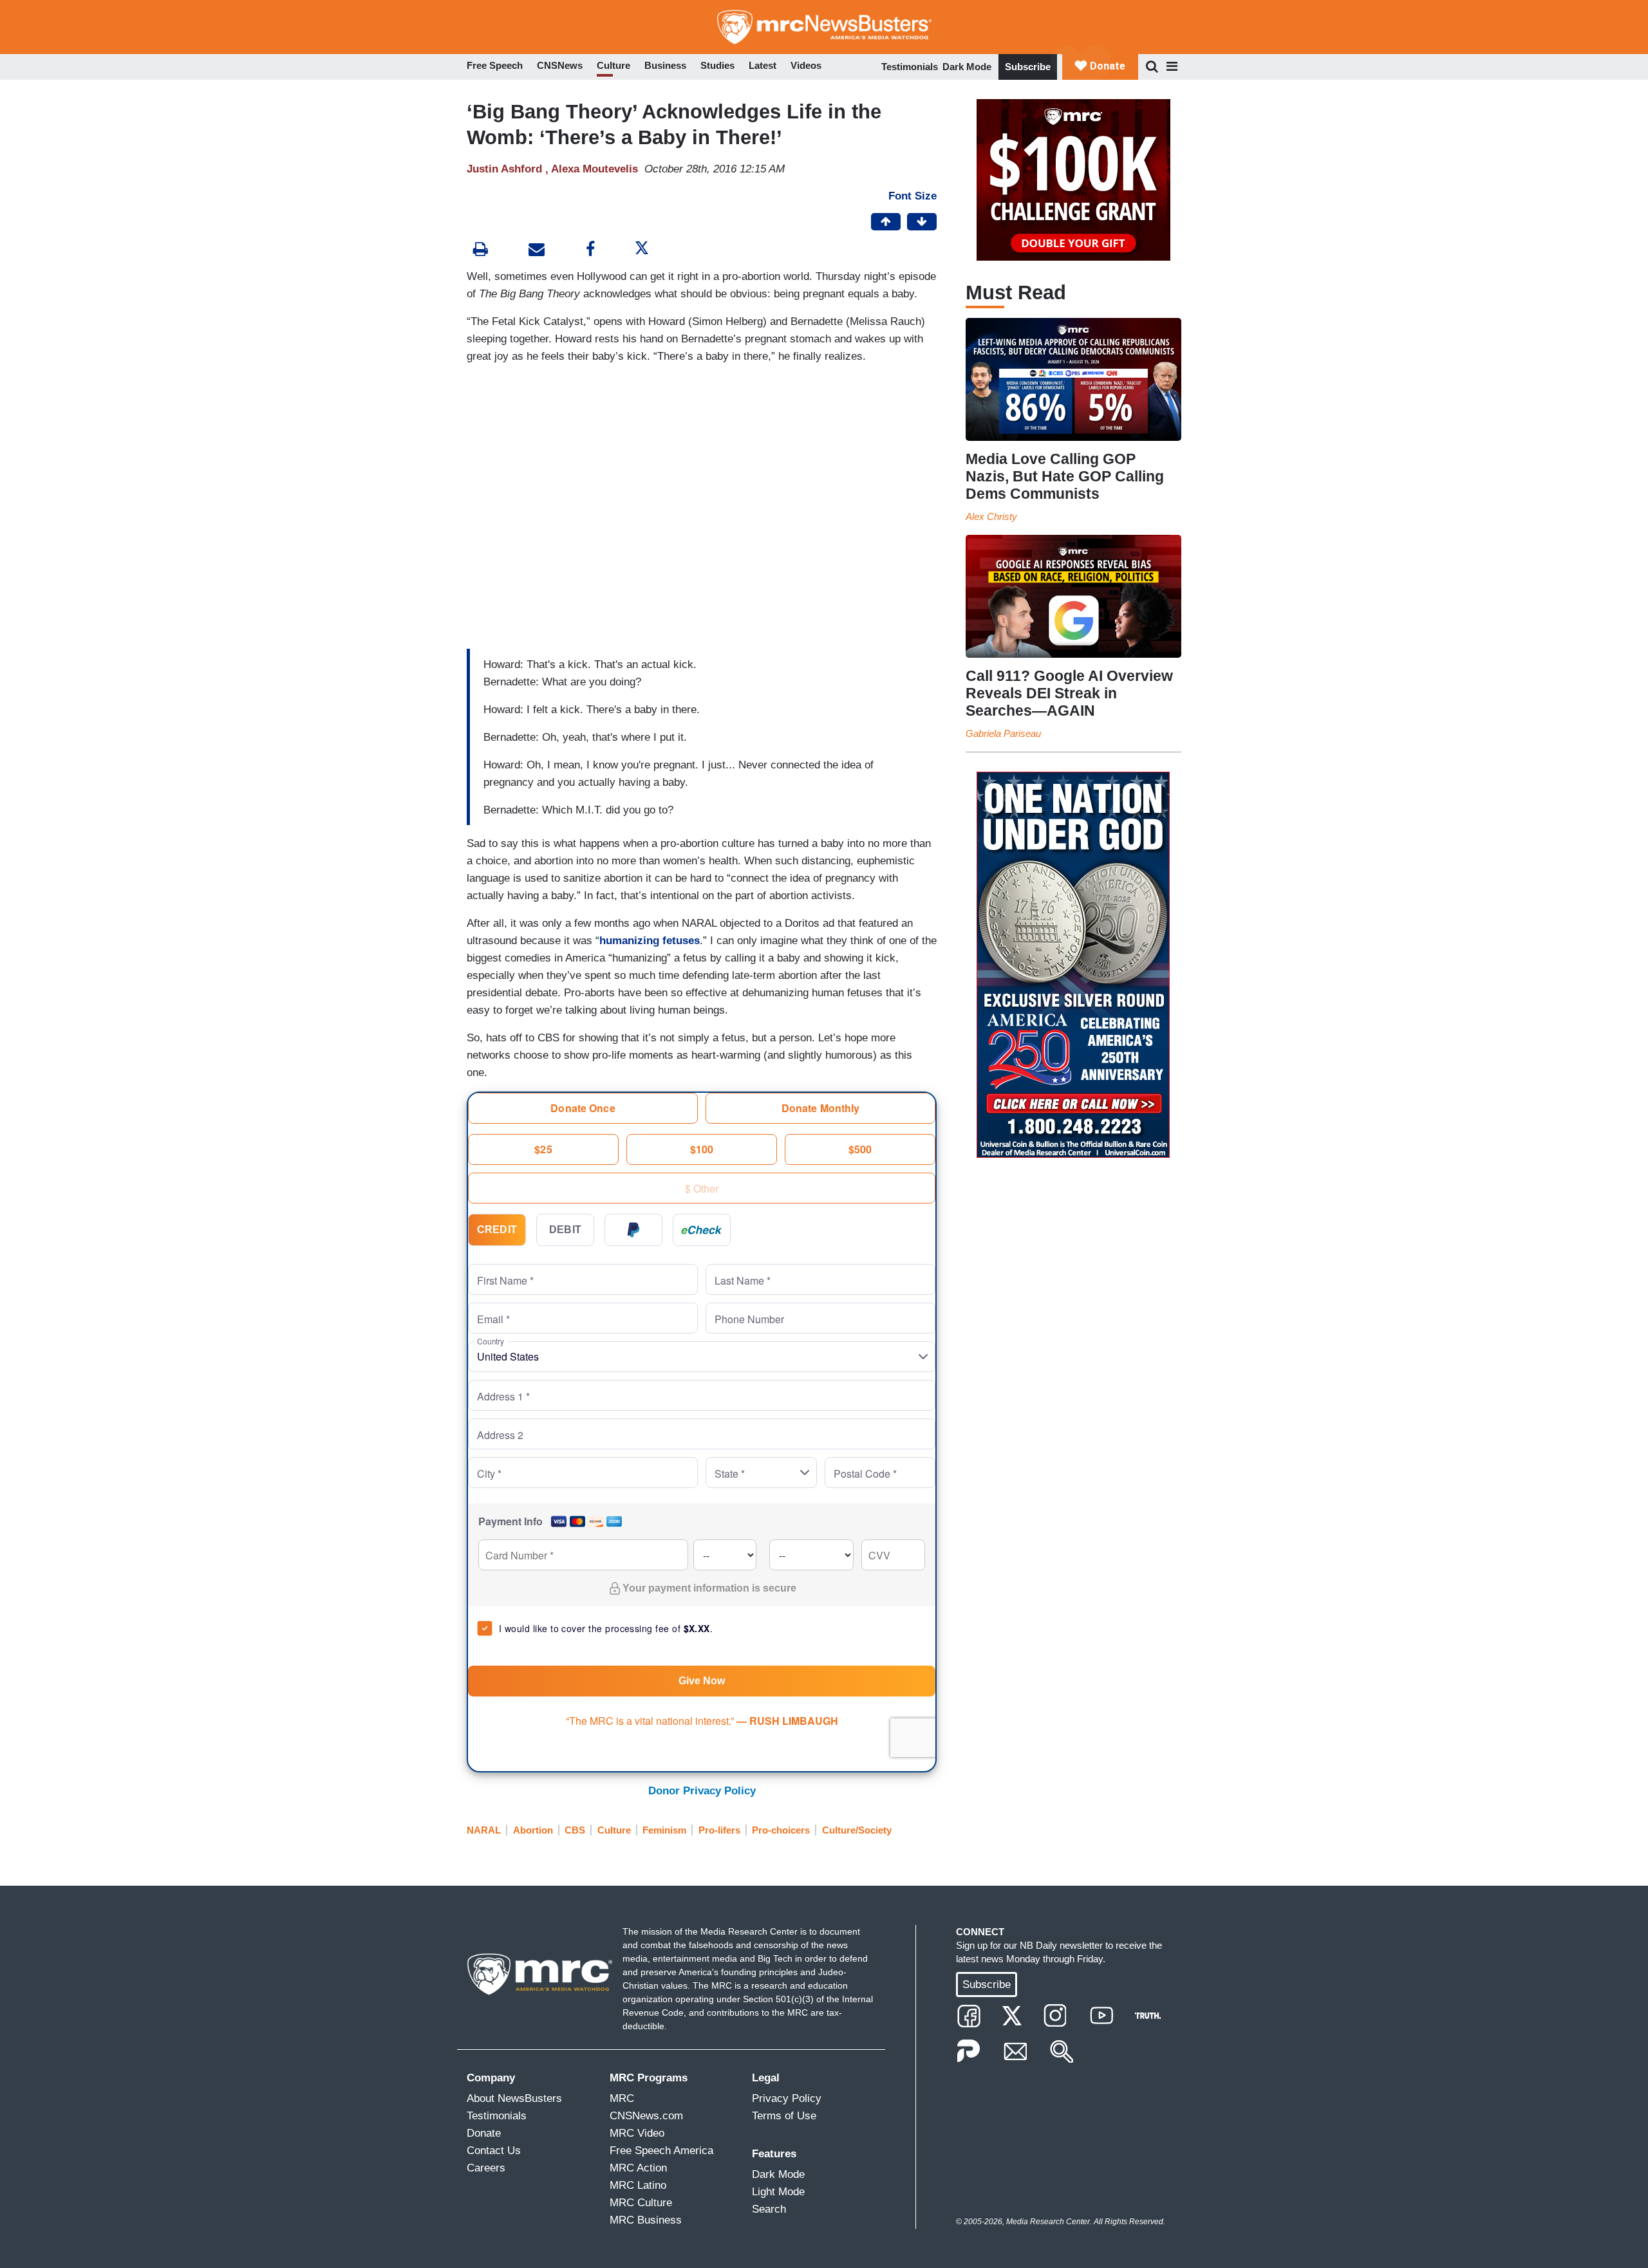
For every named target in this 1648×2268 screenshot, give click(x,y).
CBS (575, 1830)
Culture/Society (857, 1830)
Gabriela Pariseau (1003, 733)
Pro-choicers (781, 1830)
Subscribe (1028, 67)
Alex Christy (991, 516)
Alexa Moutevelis (595, 169)
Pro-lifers (719, 1830)
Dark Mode (967, 67)
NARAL (484, 1830)
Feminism (664, 1830)
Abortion (533, 1830)
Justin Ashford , (509, 169)
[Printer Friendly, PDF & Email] (537, 251)
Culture (614, 1830)
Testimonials (910, 67)
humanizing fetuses (650, 941)
